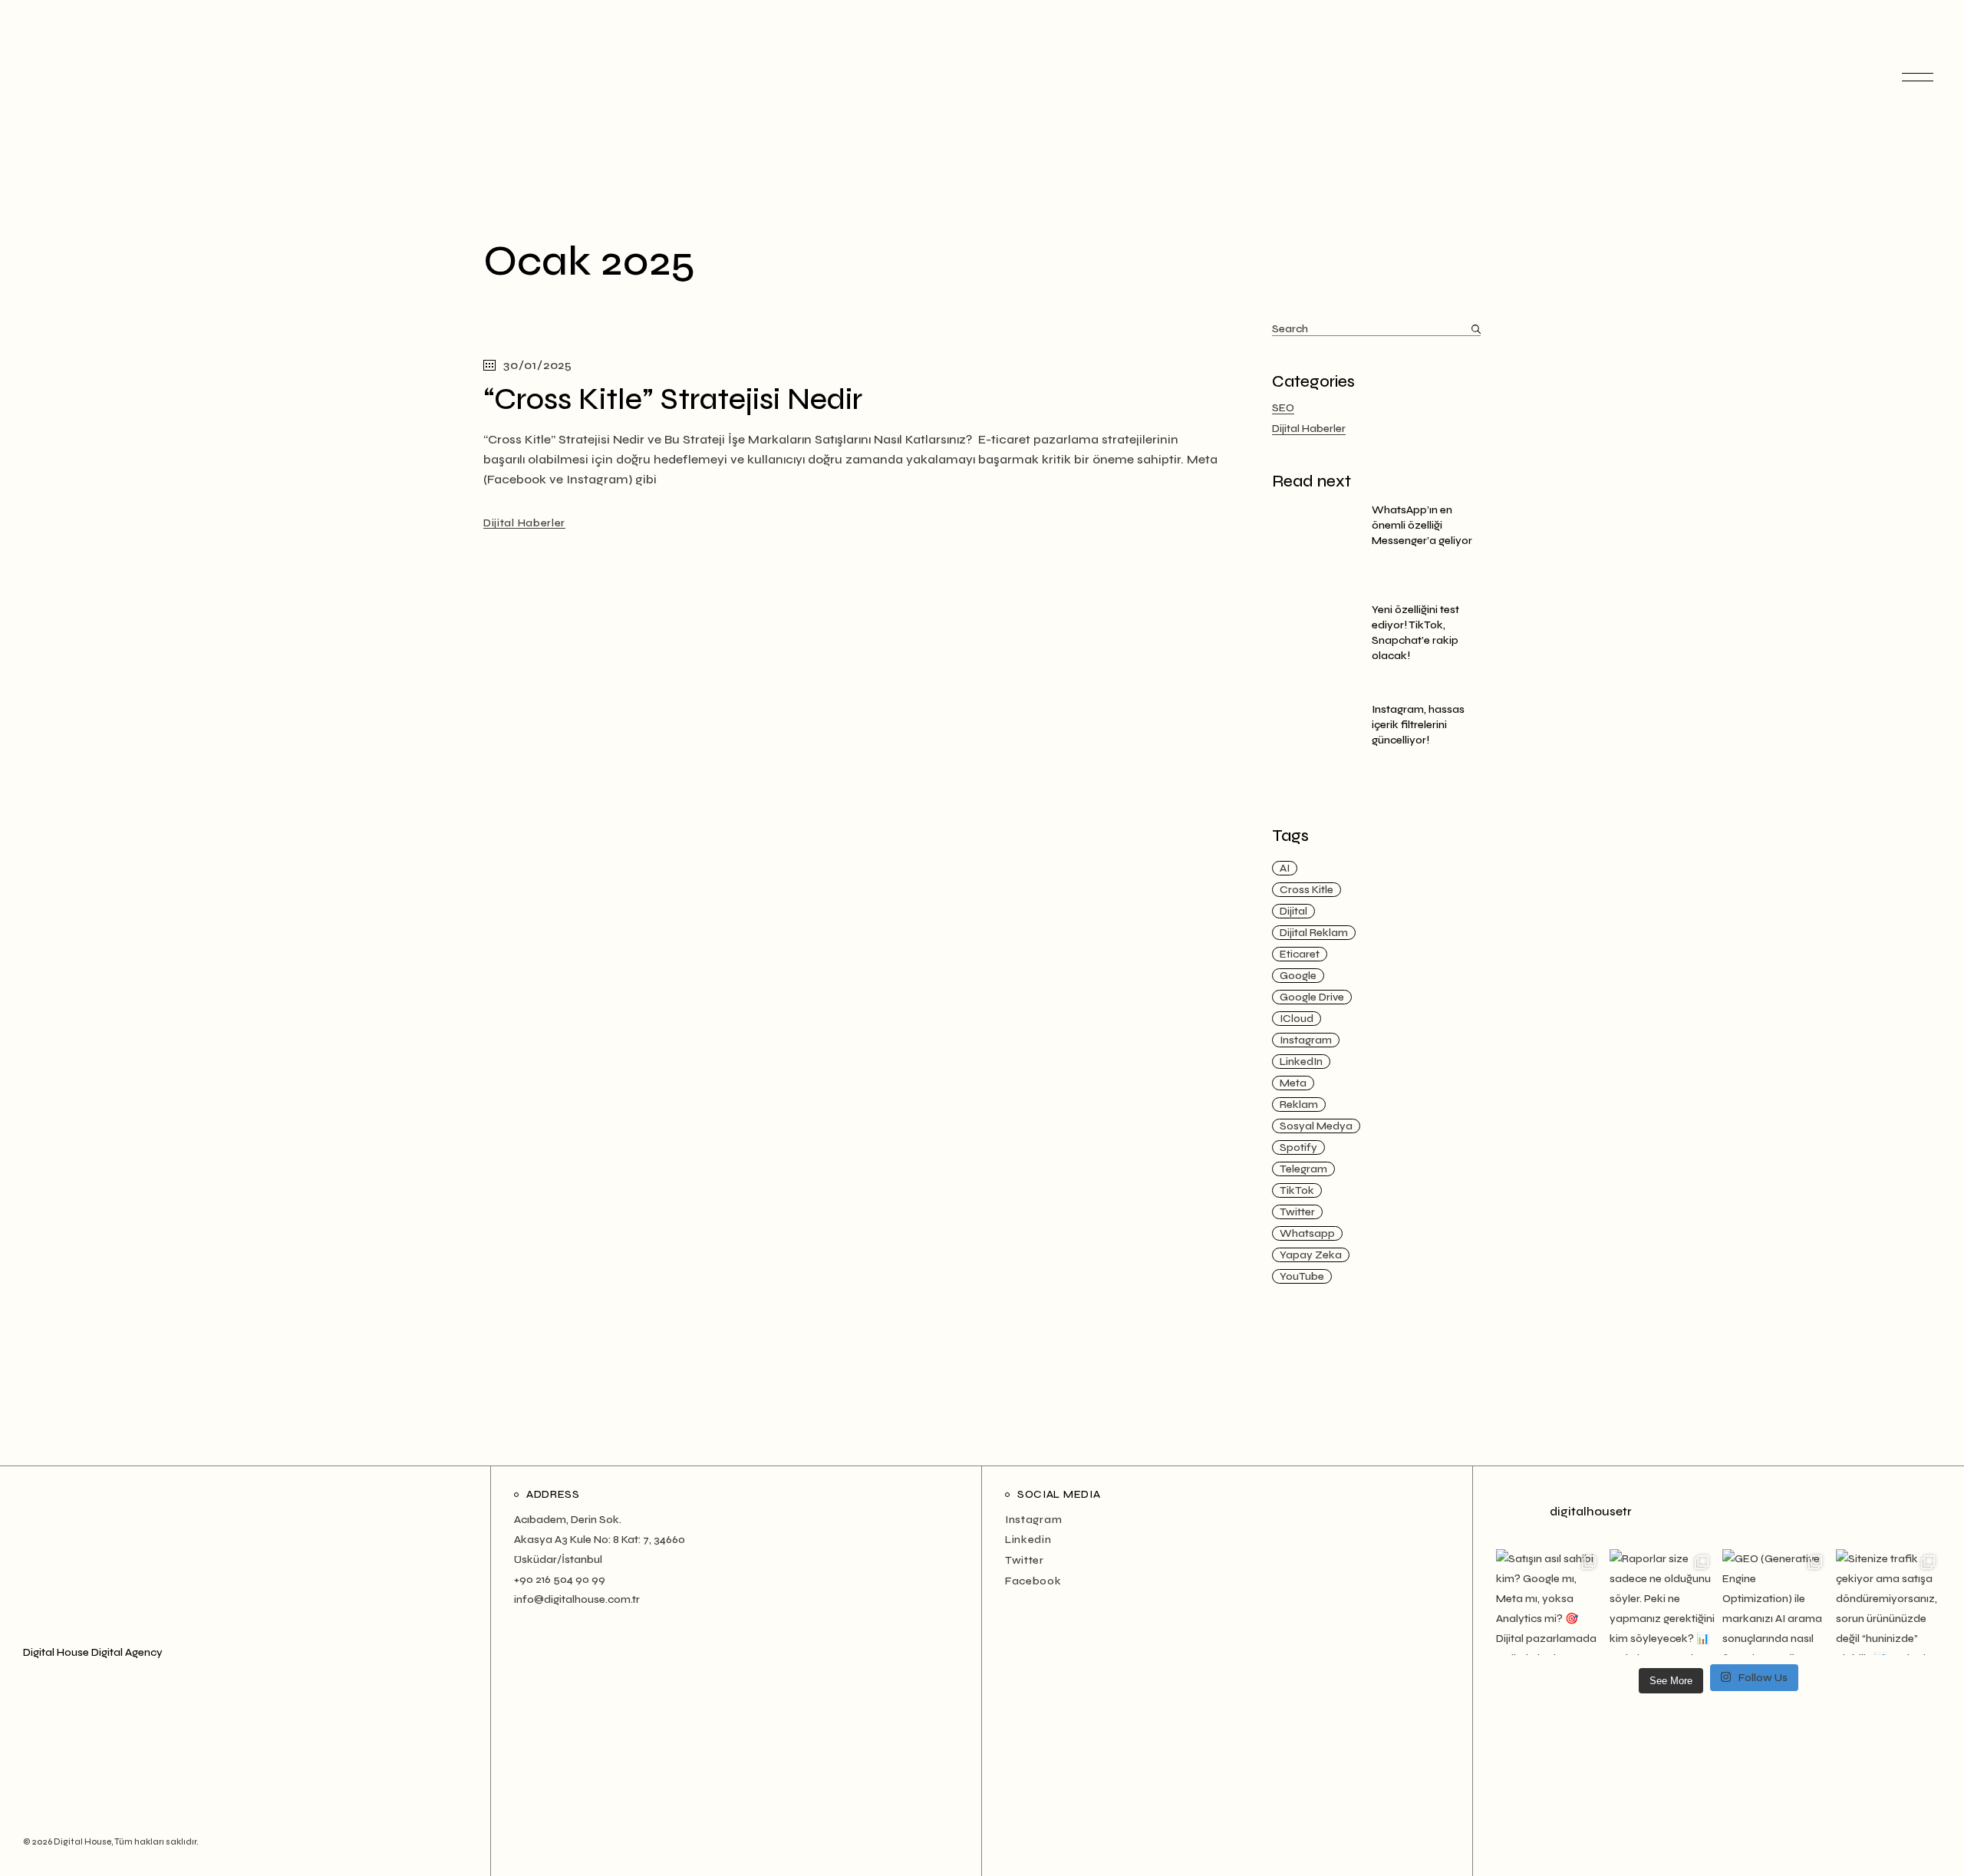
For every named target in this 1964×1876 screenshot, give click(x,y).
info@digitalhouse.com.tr (577, 1599)
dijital (1293, 911)
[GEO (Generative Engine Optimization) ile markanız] (1775, 1602)
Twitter (1297, 1212)
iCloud (1297, 1019)
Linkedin (1028, 1540)
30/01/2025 (538, 365)
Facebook (1033, 1581)
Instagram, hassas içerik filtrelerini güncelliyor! (1418, 725)
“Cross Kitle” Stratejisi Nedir (673, 399)
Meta (1293, 1083)
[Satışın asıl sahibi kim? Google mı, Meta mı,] (1549, 1602)
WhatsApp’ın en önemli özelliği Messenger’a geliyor (1422, 525)
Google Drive (1312, 997)
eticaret (1300, 954)
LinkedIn (1301, 1062)
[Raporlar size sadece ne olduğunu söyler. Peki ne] (1662, 1602)
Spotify (1298, 1147)
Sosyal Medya (1316, 1126)
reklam (1299, 1104)
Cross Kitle (1307, 890)
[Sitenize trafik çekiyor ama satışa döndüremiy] (1889, 1602)
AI (1285, 868)
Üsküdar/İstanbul (558, 1559)
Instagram (1306, 1040)
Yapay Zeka (1311, 1255)
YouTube (1302, 1276)
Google (1298, 976)
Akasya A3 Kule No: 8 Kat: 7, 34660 (600, 1540)
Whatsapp (1307, 1233)
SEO (1283, 408)
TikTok (1297, 1190)
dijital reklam (1314, 933)
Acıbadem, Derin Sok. (568, 1520)
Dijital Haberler (524, 523)
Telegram (1303, 1169)
